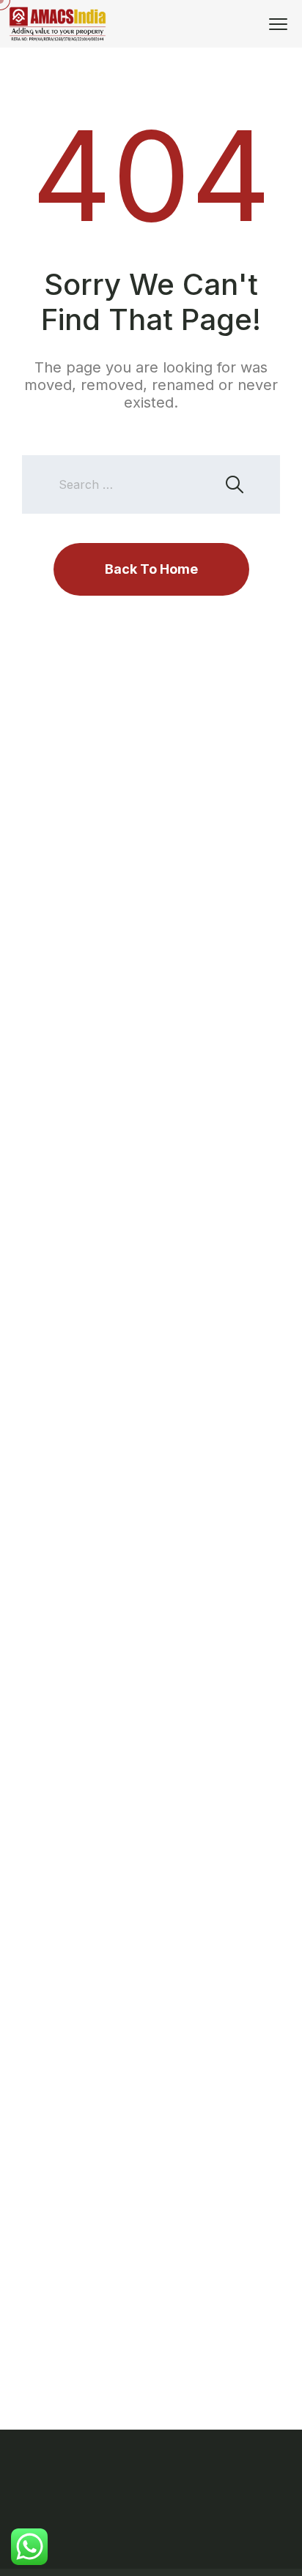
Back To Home (151, 569)
